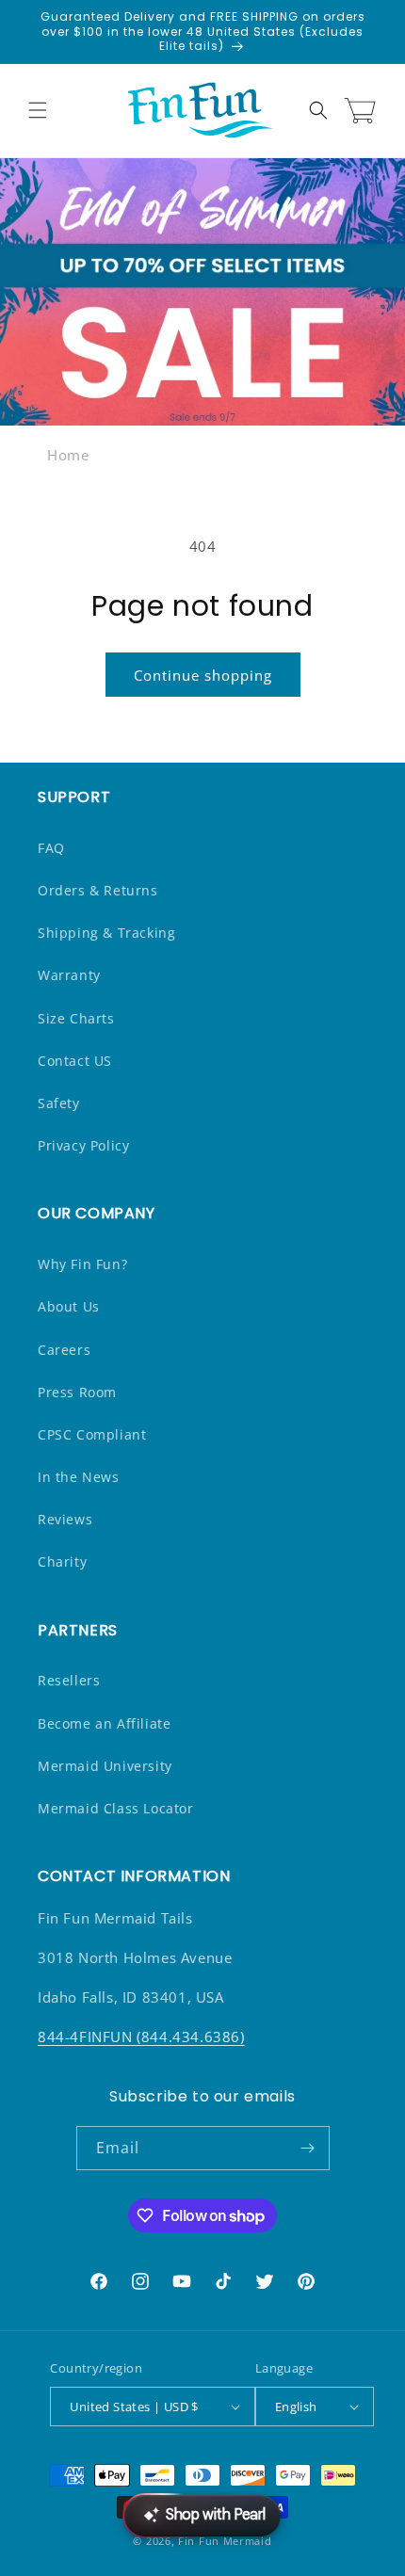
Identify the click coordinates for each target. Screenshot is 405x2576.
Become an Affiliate (104, 1723)
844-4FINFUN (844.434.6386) (141, 2037)
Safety (59, 1103)
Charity (62, 1562)
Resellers (69, 1680)
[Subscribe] (308, 2148)
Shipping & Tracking (106, 933)
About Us (69, 1306)
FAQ (51, 848)
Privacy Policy (83, 1145)
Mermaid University (105, 1766)
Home (68, 455)
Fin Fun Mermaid (225, 2541)
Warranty (69, 975)
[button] (38, 110)
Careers (64, 1350)
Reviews (65, 1519)
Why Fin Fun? (82, 1264)
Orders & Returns (98, 890)
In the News (79, 1477)
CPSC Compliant (92, 1434)
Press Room (77, 1392)
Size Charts (76, 1018)
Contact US (75, 1061)
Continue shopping (203, 675)
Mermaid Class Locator (116, 1808)
